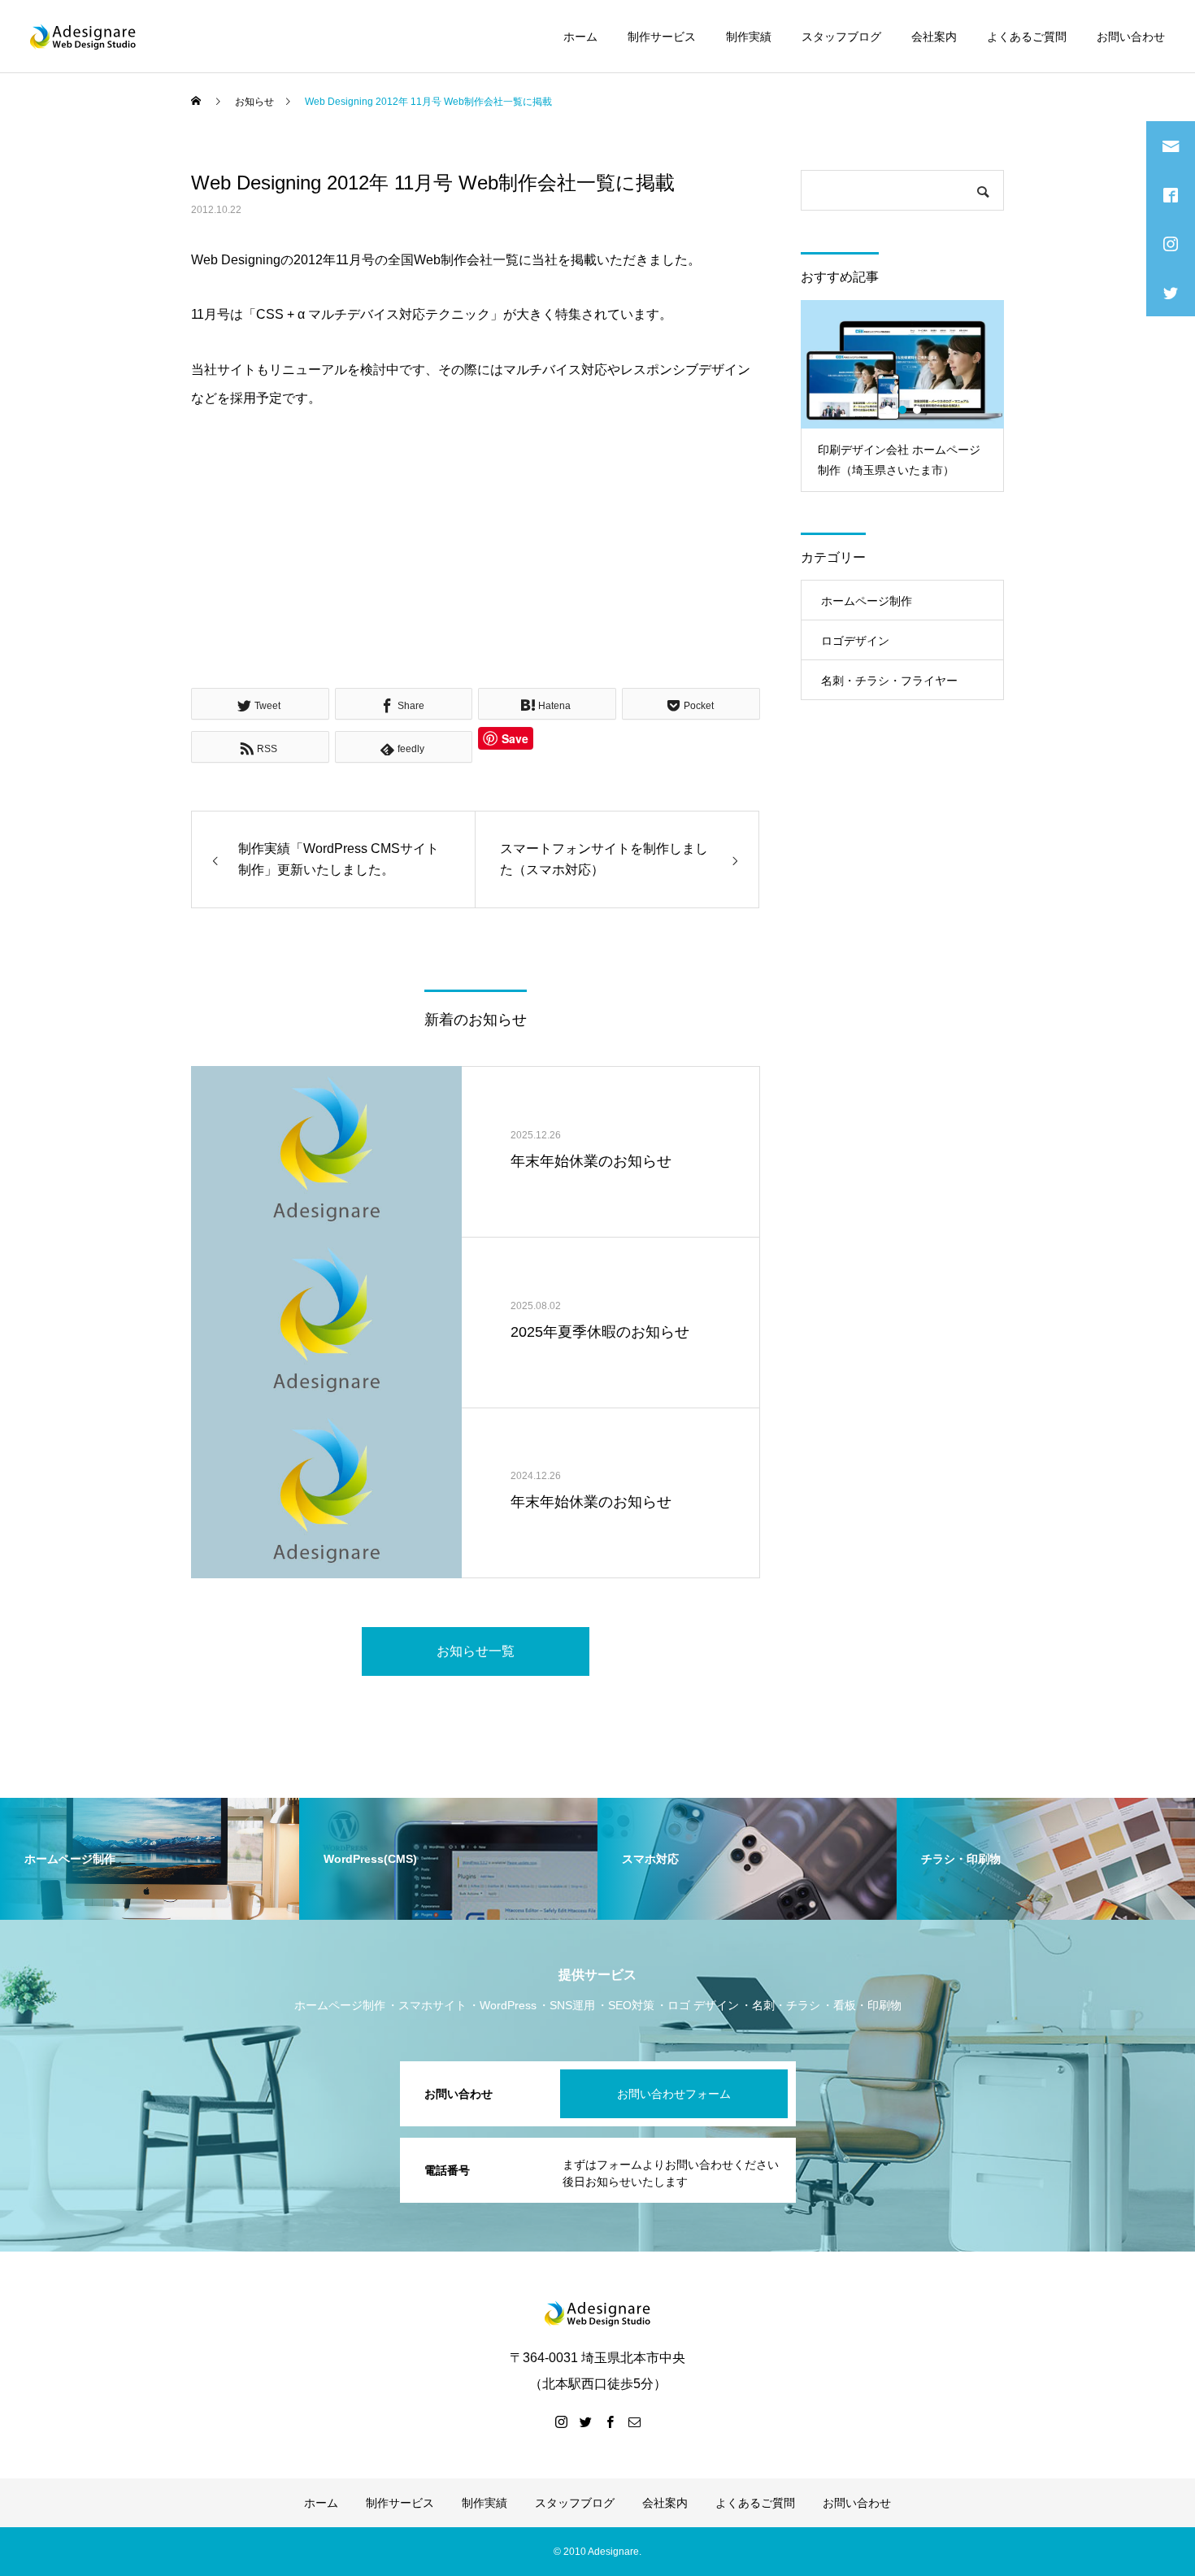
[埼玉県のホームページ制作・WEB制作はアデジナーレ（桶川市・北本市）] (83, 37)
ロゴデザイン (855, 641)
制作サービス (662, 37)
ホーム (580, 37)
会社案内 (934, 37)
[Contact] (634, 2422)
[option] (902, 396)
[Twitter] (585, 2422)
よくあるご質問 (1027, 37)
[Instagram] (561, 2422)
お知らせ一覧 (476, 1651)
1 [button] (889, 410)
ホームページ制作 (867, 601)
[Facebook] (610, 2422)
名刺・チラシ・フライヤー (889, 681)
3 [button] (918, 410)
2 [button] (903, 410)
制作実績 (749, 37)
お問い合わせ (1131, 37)
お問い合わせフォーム (674, 2094)
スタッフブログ (841, 37)
